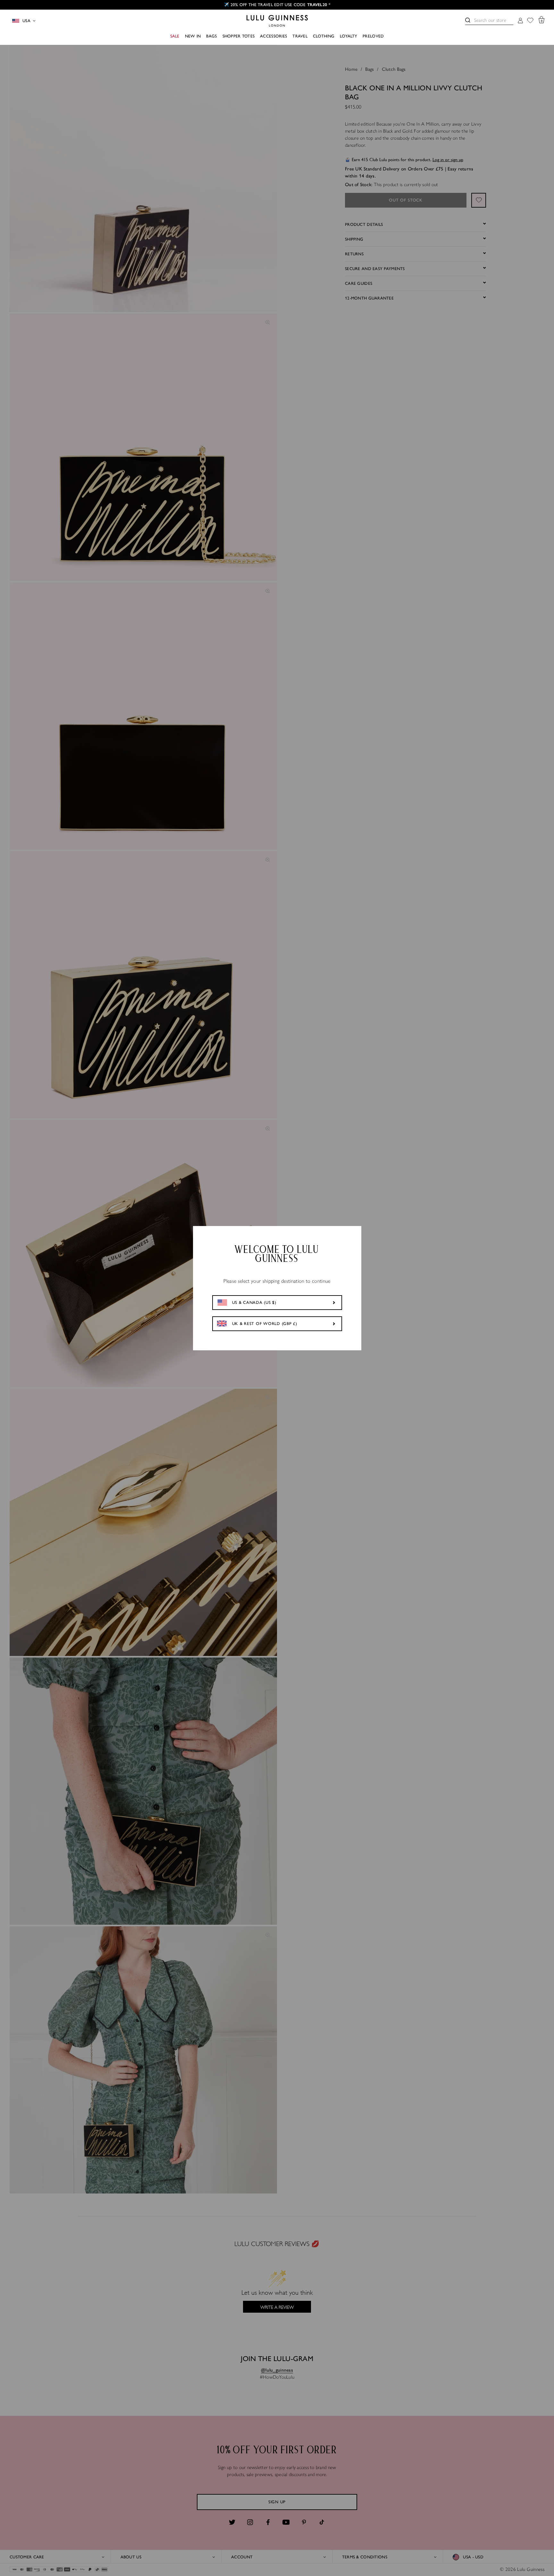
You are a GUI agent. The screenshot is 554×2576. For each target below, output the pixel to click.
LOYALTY (348, 36)
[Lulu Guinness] (277, 21)
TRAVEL (300, 36)
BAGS (211, 36)
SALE (175, 36)
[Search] (468, 20)
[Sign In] (520, 21)
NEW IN (193, 36)
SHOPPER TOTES (239, 36)
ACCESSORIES (273, 36)
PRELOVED (373, 36)
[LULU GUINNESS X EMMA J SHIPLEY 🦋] (277, 5)
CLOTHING (324, 36)
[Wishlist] (530, 21)
